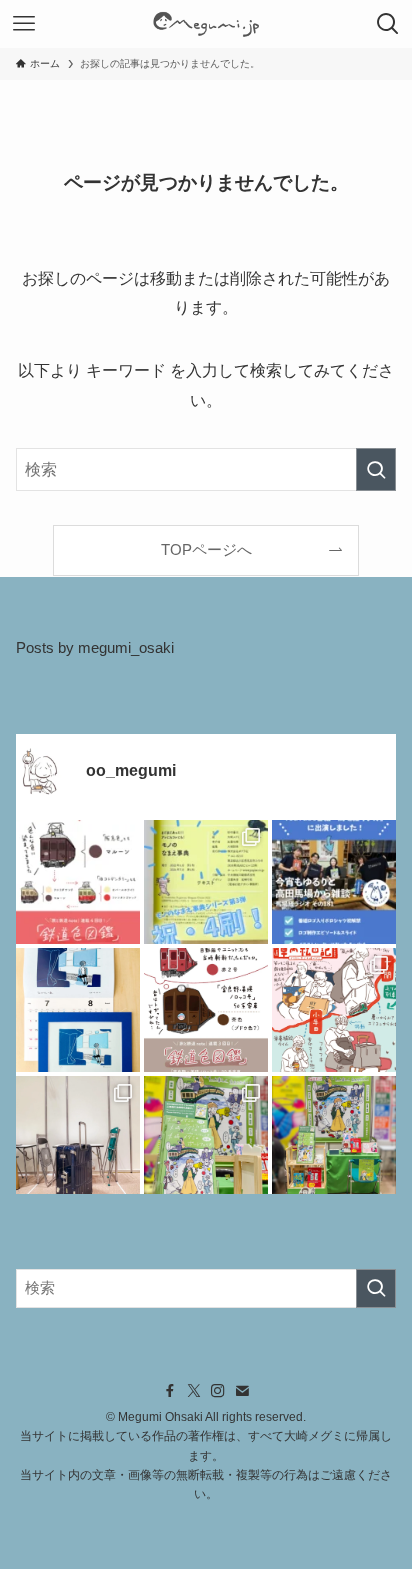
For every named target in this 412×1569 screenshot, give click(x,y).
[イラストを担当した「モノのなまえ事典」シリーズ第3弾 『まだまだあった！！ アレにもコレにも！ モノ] (206, 882)
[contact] (242, 1391)
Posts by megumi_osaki (95, 648)
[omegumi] (206, 24)
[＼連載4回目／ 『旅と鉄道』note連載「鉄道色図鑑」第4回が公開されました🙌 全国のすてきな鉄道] (78, 882)
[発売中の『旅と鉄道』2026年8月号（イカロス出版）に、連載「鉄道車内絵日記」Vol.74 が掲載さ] (334, 1010)
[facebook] (170, 1391)
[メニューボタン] (24, 24)
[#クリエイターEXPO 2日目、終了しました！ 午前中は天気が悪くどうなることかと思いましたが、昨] (206, 1138)
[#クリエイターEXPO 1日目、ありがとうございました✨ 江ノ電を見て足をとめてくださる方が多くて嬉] (334, 1138)
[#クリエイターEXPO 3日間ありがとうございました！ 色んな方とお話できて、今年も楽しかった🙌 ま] (78, 1138)
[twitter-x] (194, 1391)
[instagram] (218, 1391)
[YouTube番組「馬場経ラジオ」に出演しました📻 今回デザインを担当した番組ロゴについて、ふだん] (334, 882)
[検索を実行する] (376, 469)
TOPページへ (206, 550)
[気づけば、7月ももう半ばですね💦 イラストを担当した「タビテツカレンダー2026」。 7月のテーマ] (78, 1010)
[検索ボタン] (388, 24)
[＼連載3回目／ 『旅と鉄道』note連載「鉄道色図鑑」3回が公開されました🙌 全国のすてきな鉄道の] (206, 1010)
